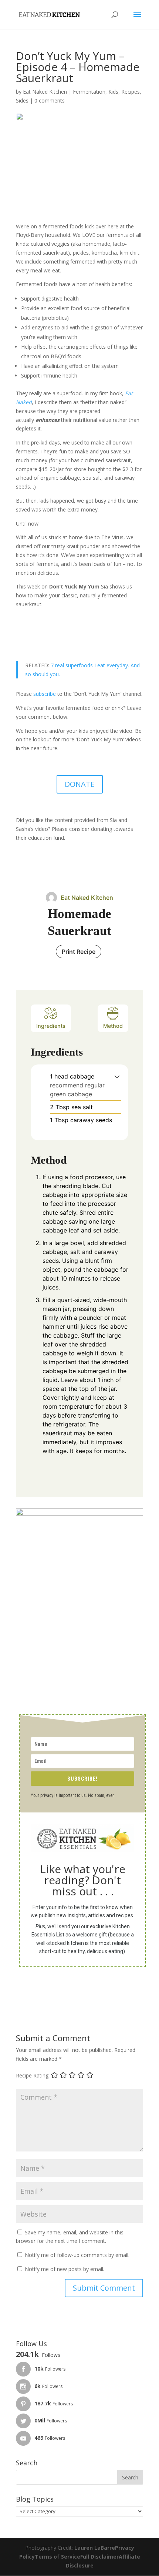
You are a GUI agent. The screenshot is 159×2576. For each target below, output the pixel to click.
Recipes (131, 92)
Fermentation (89, 92)
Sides (22, 100)
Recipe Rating (32, 2075)
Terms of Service (57, 2557)
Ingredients (51, 1026)
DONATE (80, 784)
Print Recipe (79, 952)
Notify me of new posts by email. (65, 2269)
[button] (117, 1076)
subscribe (45, 694)
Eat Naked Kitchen (45, 92)
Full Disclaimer (99, 2557)
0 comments (50, 100)
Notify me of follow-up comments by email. (77, 2255)
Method (113, 1026)
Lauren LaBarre (95, 2548)
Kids (113, 92)
